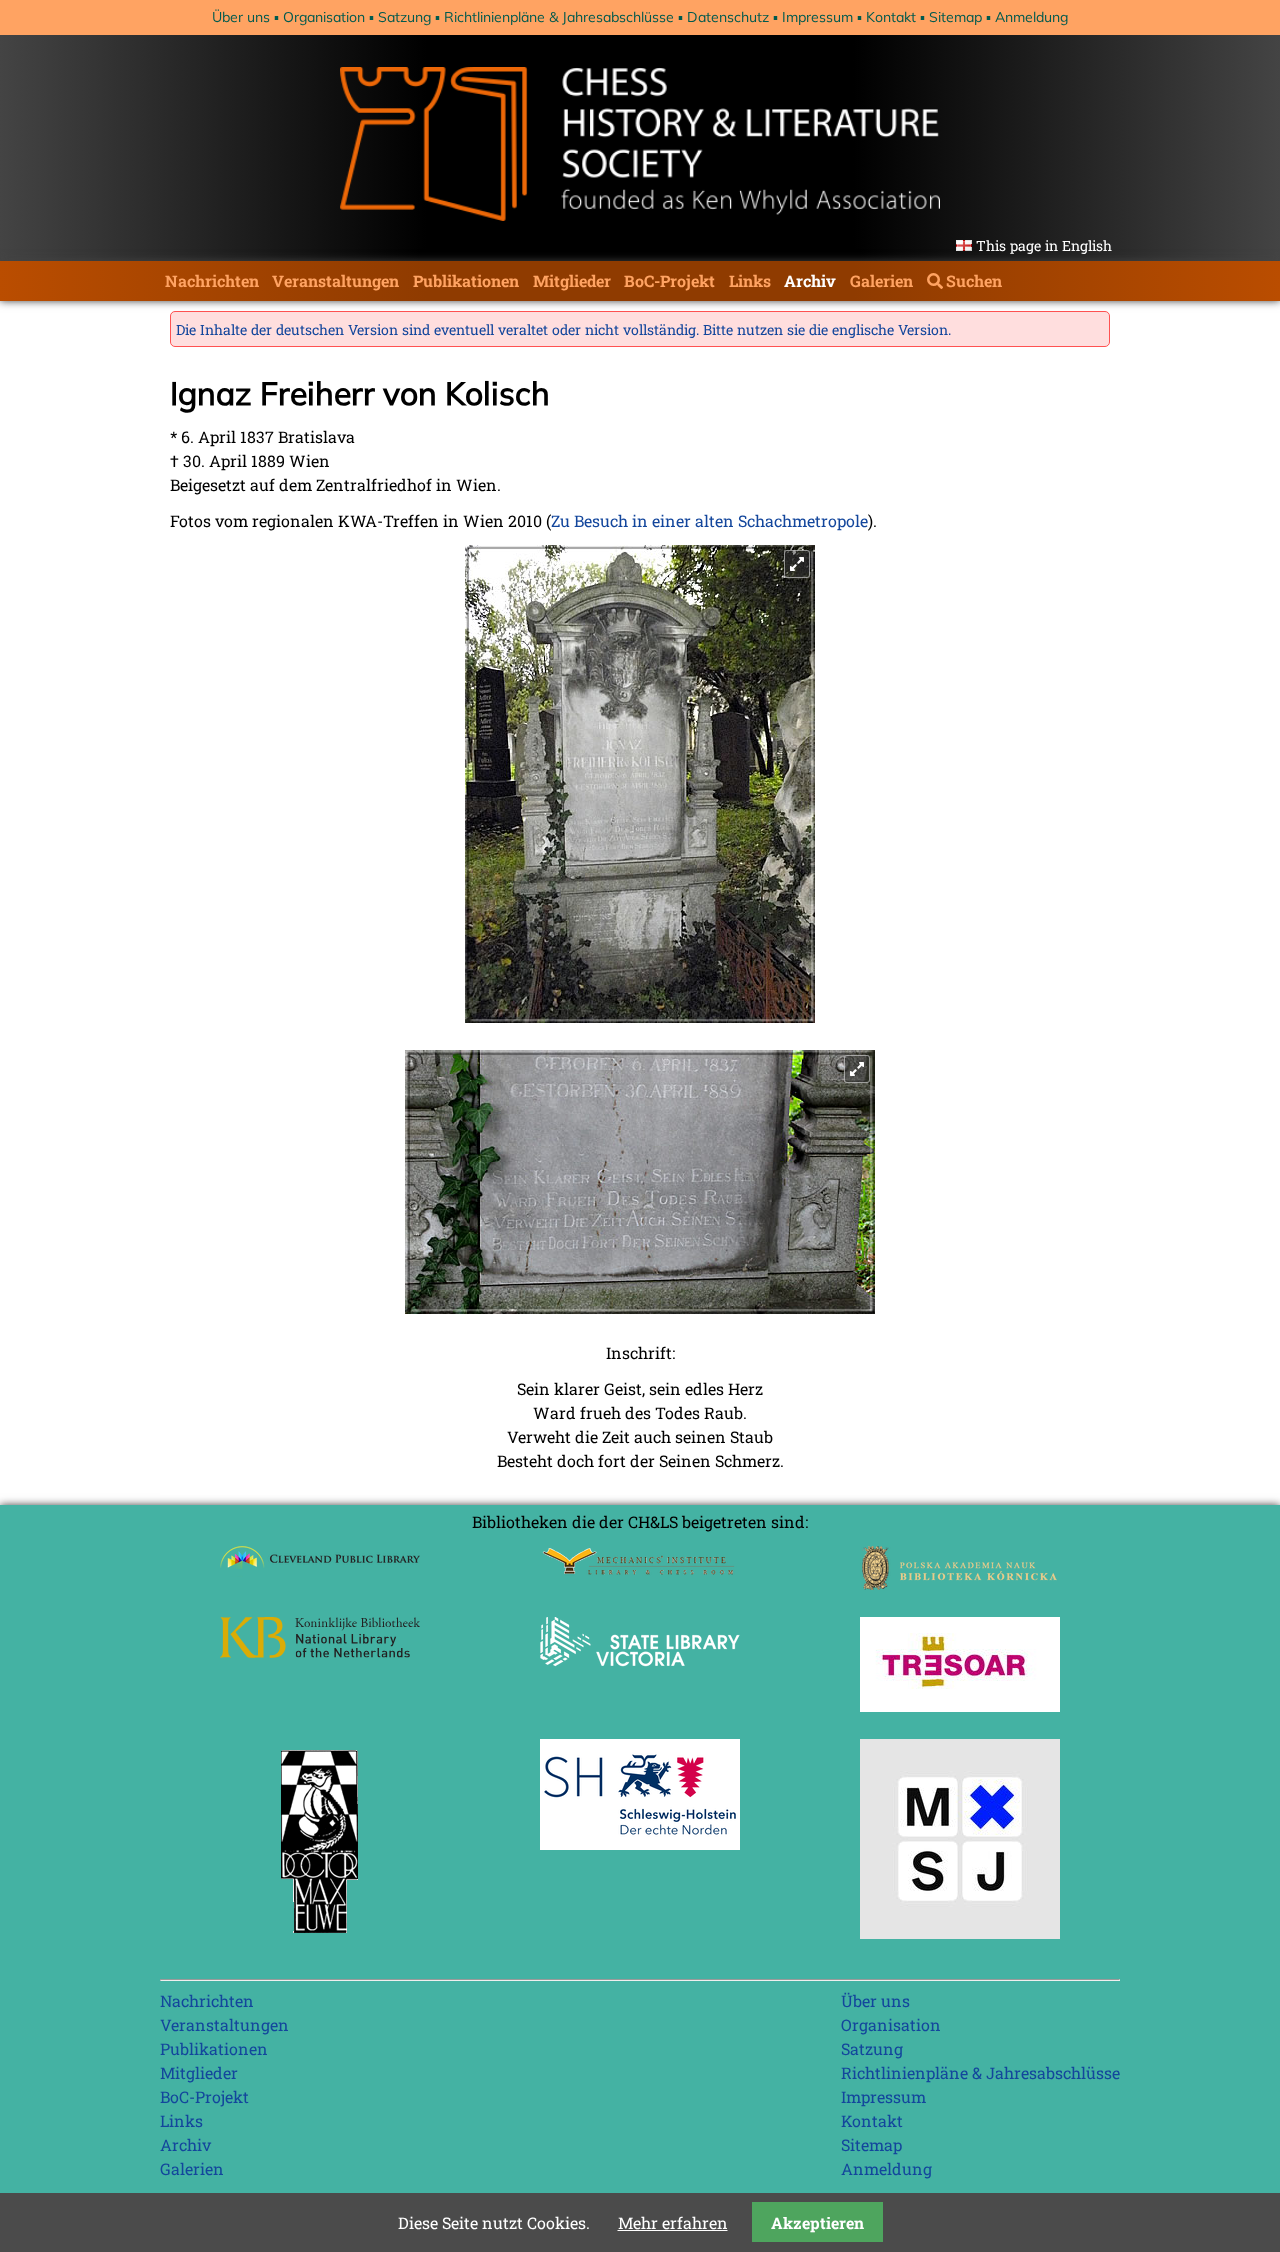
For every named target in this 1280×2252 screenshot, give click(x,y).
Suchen (974, 280)
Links (750, 280)
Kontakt (891, 17)
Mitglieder (572, 280)
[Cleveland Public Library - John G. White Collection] (320, 1570)
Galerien (881, 280)
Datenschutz (728, 17)
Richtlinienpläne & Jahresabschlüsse (559, 17)
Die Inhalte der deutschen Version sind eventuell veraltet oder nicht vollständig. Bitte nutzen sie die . (563, 329)
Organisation (324, 17)
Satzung (404, 17)
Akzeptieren (817, 2222)
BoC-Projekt (669, 280)
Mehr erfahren (673, 2222)
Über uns (241, 17)
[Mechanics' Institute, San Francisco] (640, 1569)
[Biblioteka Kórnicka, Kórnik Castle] (960, 1583)
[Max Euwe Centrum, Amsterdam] (320, 1937)
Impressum (817, 17)
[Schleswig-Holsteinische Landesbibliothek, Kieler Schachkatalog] (640, 1843)
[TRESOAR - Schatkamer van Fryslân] (960, 1705)
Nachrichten (212, 280)
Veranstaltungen (335, 280)
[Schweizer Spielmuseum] (960, 1932)
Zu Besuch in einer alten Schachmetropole (709, 520)
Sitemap (955, 17)
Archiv (810, 280)
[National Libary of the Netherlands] (320, 1651)
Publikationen (466, 280)
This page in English (1044, 245)
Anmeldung (1031, 17)
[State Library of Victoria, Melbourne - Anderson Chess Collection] (640, 1677)
